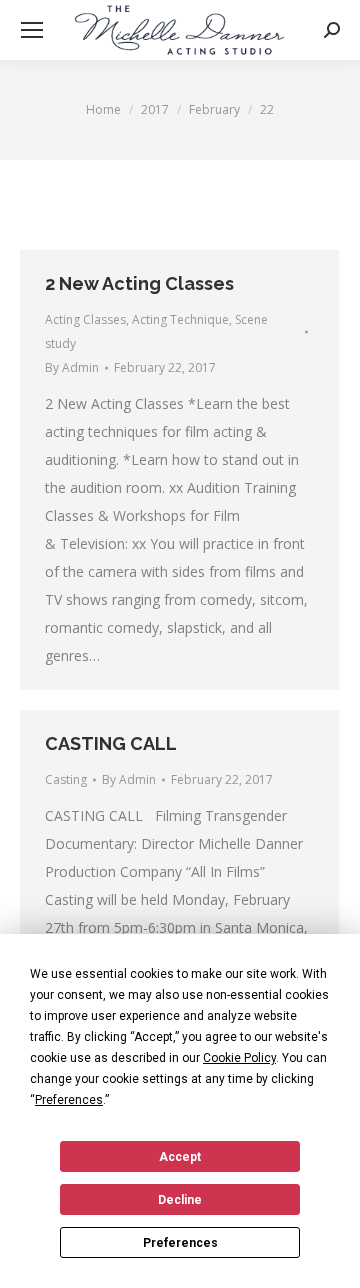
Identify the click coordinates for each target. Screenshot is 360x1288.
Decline (180, 1200)
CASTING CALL (111, 743)
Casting (66, 779)
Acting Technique (180, 319)
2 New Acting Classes (139, 283)
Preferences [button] (69, 1100)
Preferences (180, 1243)
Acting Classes (85, 319)
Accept (180, 1157)
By (72, 367)
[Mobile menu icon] (32, 30)
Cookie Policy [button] (239, 1058)
